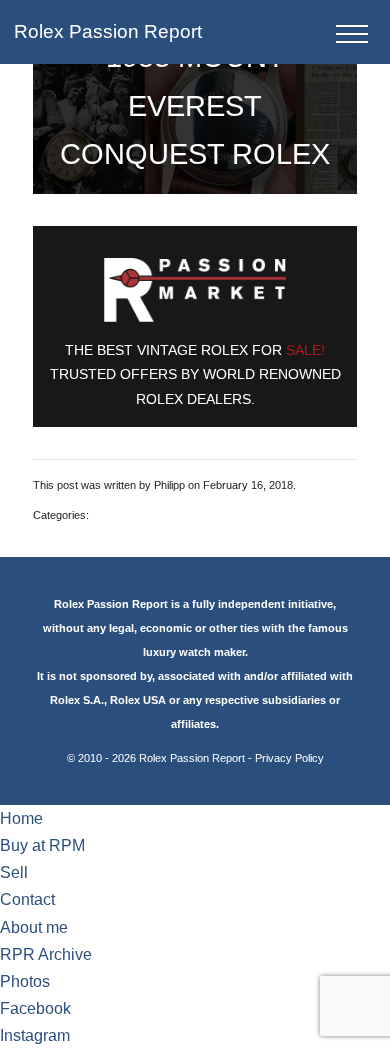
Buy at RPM (42, 845)
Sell (14, 872)
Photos (25, 981)
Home (21, 818)
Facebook (35, 1008)
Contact (27, 899)
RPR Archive (46, 954)
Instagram (35, 1035)
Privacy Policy (289, 758)
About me (34, 927)
